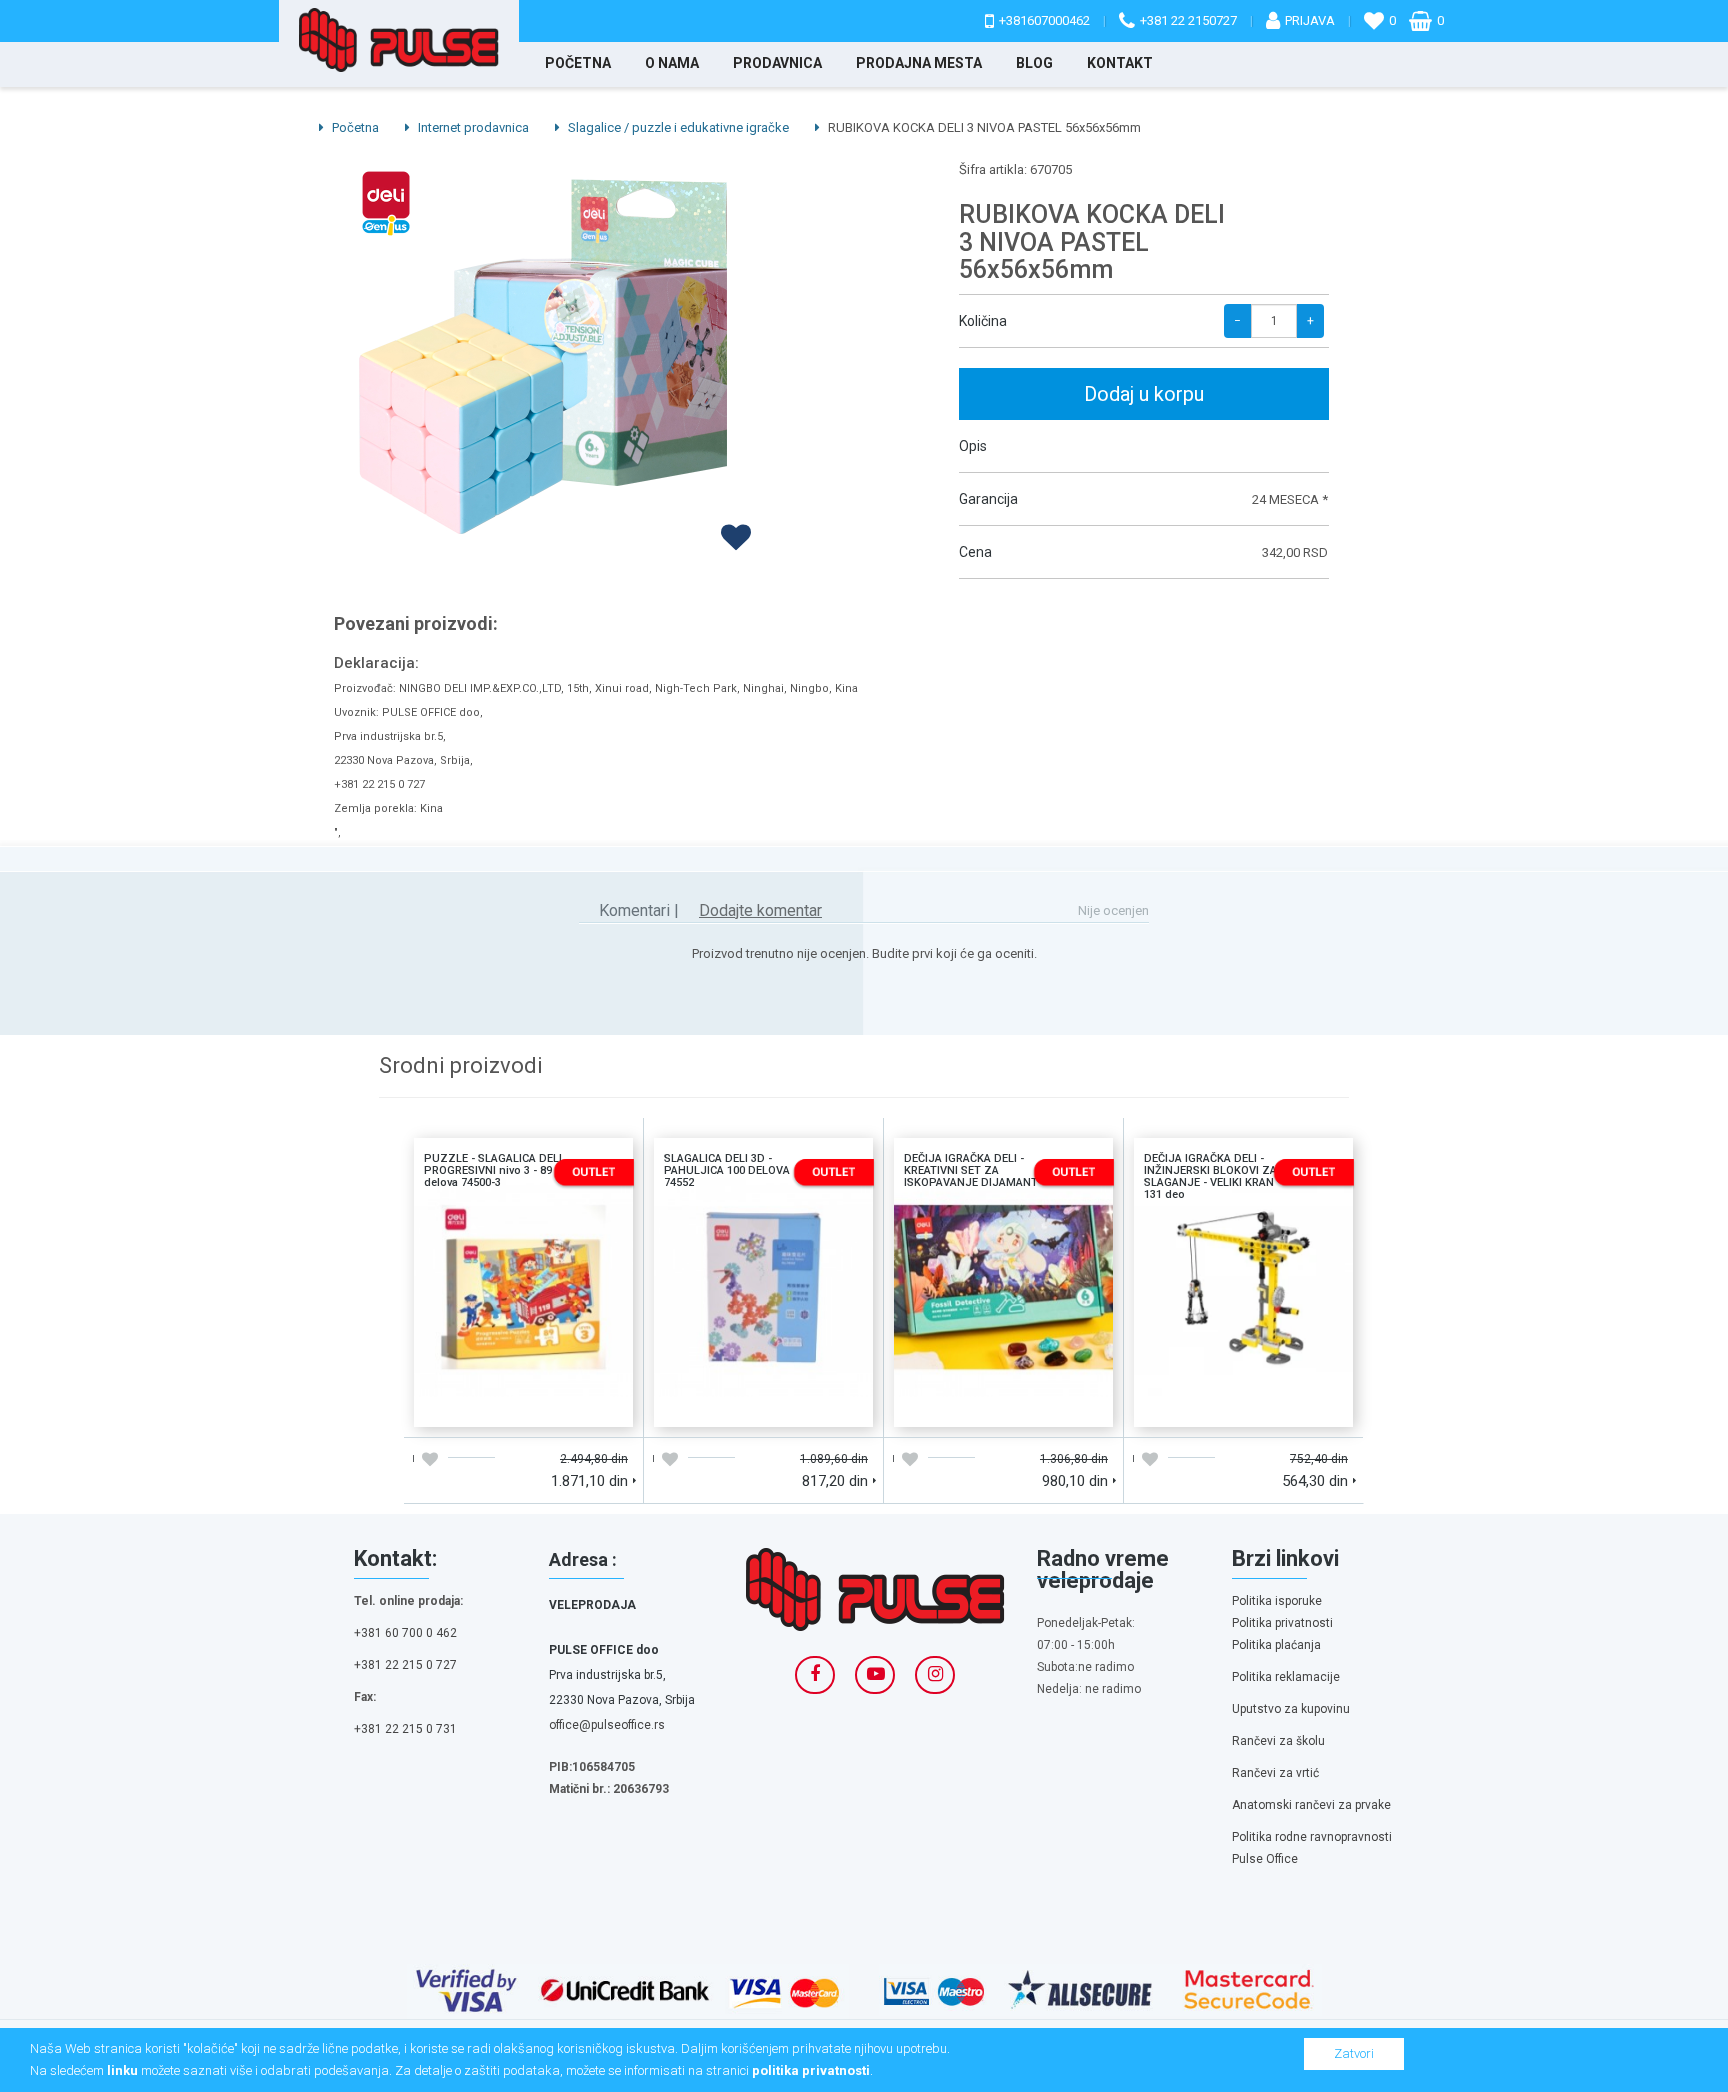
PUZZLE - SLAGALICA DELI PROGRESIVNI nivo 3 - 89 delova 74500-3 (524, 1212)
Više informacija (523, 1285)
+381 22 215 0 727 (405, 1665)
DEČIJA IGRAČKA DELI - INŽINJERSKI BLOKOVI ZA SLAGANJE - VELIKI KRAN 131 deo (1244, 1221)
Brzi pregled (578, 1404)
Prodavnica (777, 63)
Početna (578, 63)
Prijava (1310, 20)
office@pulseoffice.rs (607, 1725)
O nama (672, 63)
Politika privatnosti (1282, 1623)
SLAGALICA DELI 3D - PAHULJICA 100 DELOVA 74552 (763, 1204)
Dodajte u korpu (469, 1404)
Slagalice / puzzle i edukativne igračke (677, 127)
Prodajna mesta (919, 63)
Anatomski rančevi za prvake (1311, 1805)
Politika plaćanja (1276, 1645)
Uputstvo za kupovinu (1291, 1709)
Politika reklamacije (1286, 1677)
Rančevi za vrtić (1275, 1773)
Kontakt (1120, 63)
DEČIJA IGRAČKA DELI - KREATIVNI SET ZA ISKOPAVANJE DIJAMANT (1004, 1212)
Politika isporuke (1277, 1601)
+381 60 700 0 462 (405, 1633)
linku (122, 2070)
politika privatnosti (811, 2070)
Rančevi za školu (1278, 1741)
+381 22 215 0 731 (405, 1729)
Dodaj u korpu (1144, 394)
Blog (1034, 63)
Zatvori (1354, 2053)
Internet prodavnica (472, 127)
